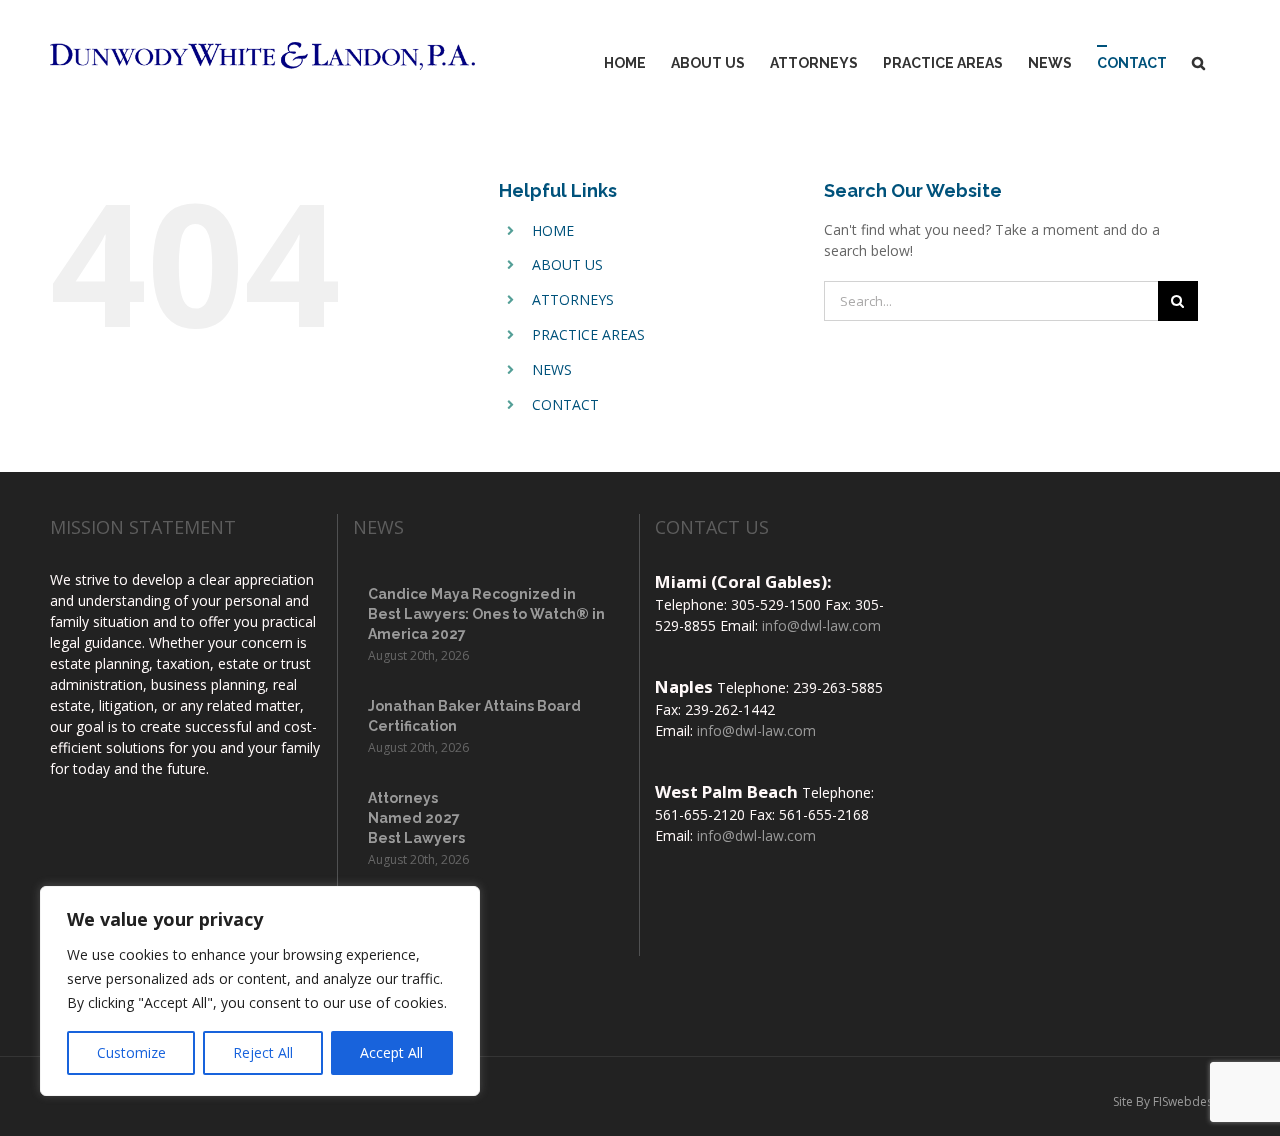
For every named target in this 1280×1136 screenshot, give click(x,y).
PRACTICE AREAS (588, 334)
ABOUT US (567, 264)
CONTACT (565, 404)
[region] (260, 991)
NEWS (552, 369)
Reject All (263, 1052)
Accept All (391, 1052)
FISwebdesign (1191, 1101)
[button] (1198, 63)
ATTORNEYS (573, 299)
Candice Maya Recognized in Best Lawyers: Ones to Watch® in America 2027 (486, 614)
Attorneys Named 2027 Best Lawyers (416, 818)
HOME (553, 230)
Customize (131, 1052)
